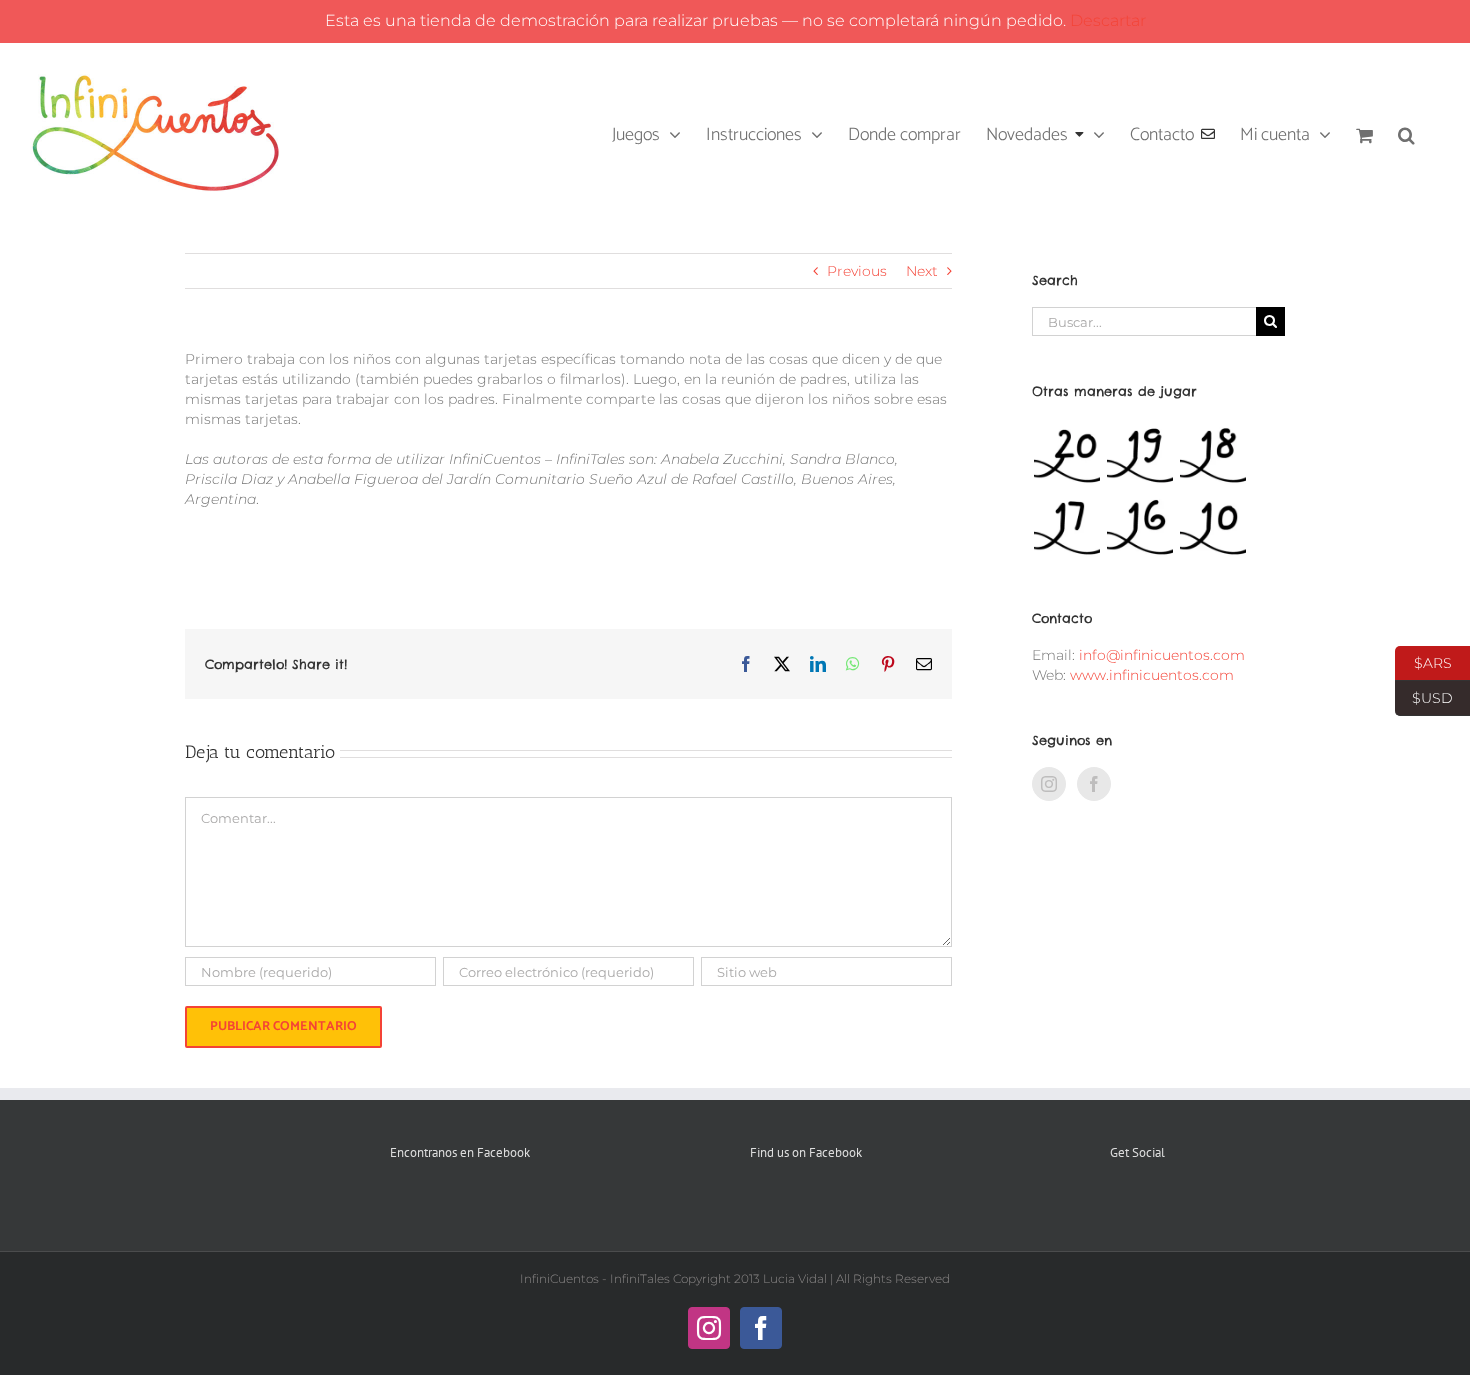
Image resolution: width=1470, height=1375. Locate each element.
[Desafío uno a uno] (1139, 527)
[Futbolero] (1066, 455)
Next (922, 271)
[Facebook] (1094, 784)
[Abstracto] (1066, 527)
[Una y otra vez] (1212, 527)
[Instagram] (1049, 784)
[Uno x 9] (1212, 455)
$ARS (1423, 661)
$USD (1424, 696)
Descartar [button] (1108, 20)
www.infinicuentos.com (1152, 675)
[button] (1406, 133)
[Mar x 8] (1139, 455)
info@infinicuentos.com (1162, 655)
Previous (857, 271)
